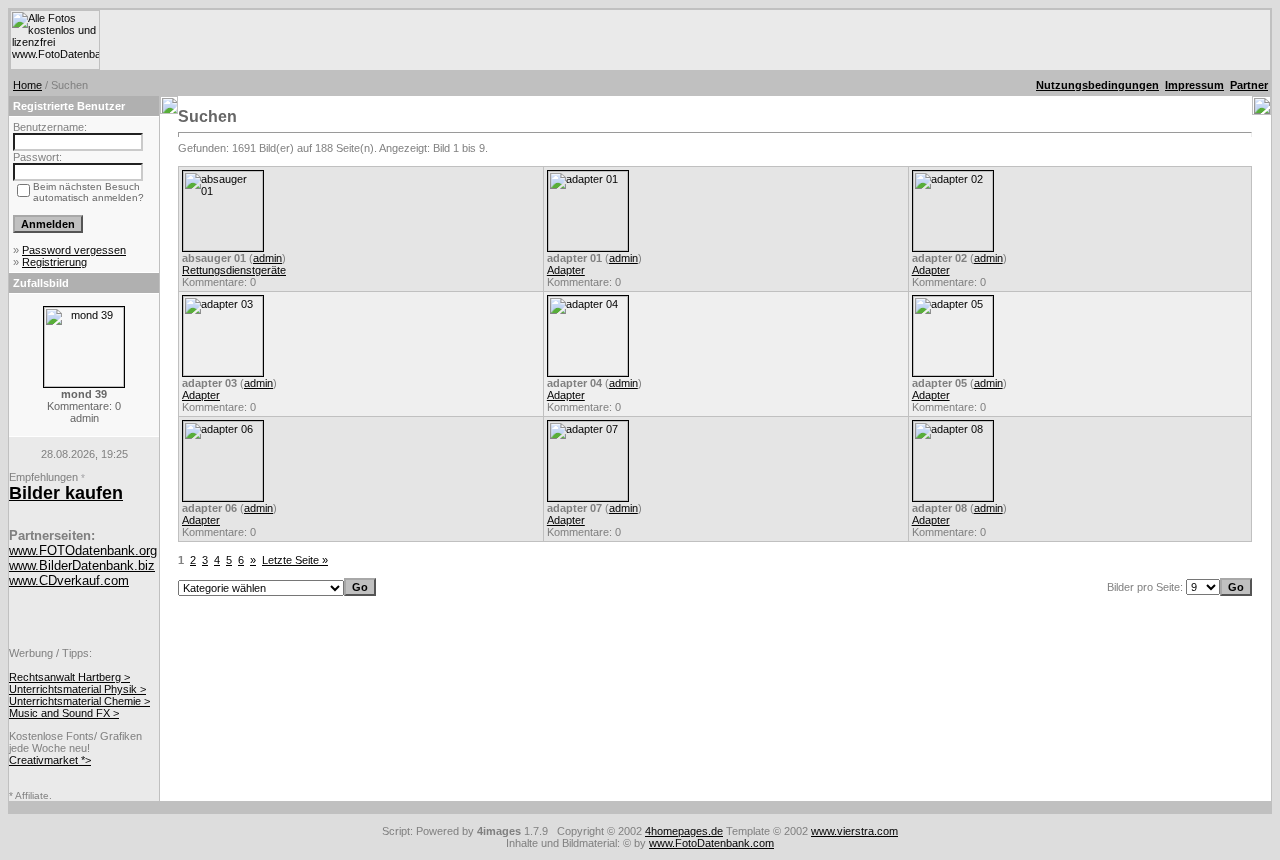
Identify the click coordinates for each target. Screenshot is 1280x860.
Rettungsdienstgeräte (234, 270)
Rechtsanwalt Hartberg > (69, 677)
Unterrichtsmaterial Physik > (77, 689)
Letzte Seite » (295, 560)
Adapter (566, 270)
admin (267, 258)
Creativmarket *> (50, 760)
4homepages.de (684, 831)
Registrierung (54, 262)
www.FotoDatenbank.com (711, 843)
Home (27, 85)
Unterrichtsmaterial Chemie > (79, 701)
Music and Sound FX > (64, 713)
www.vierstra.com (854, 831)
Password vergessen (74, 250)
